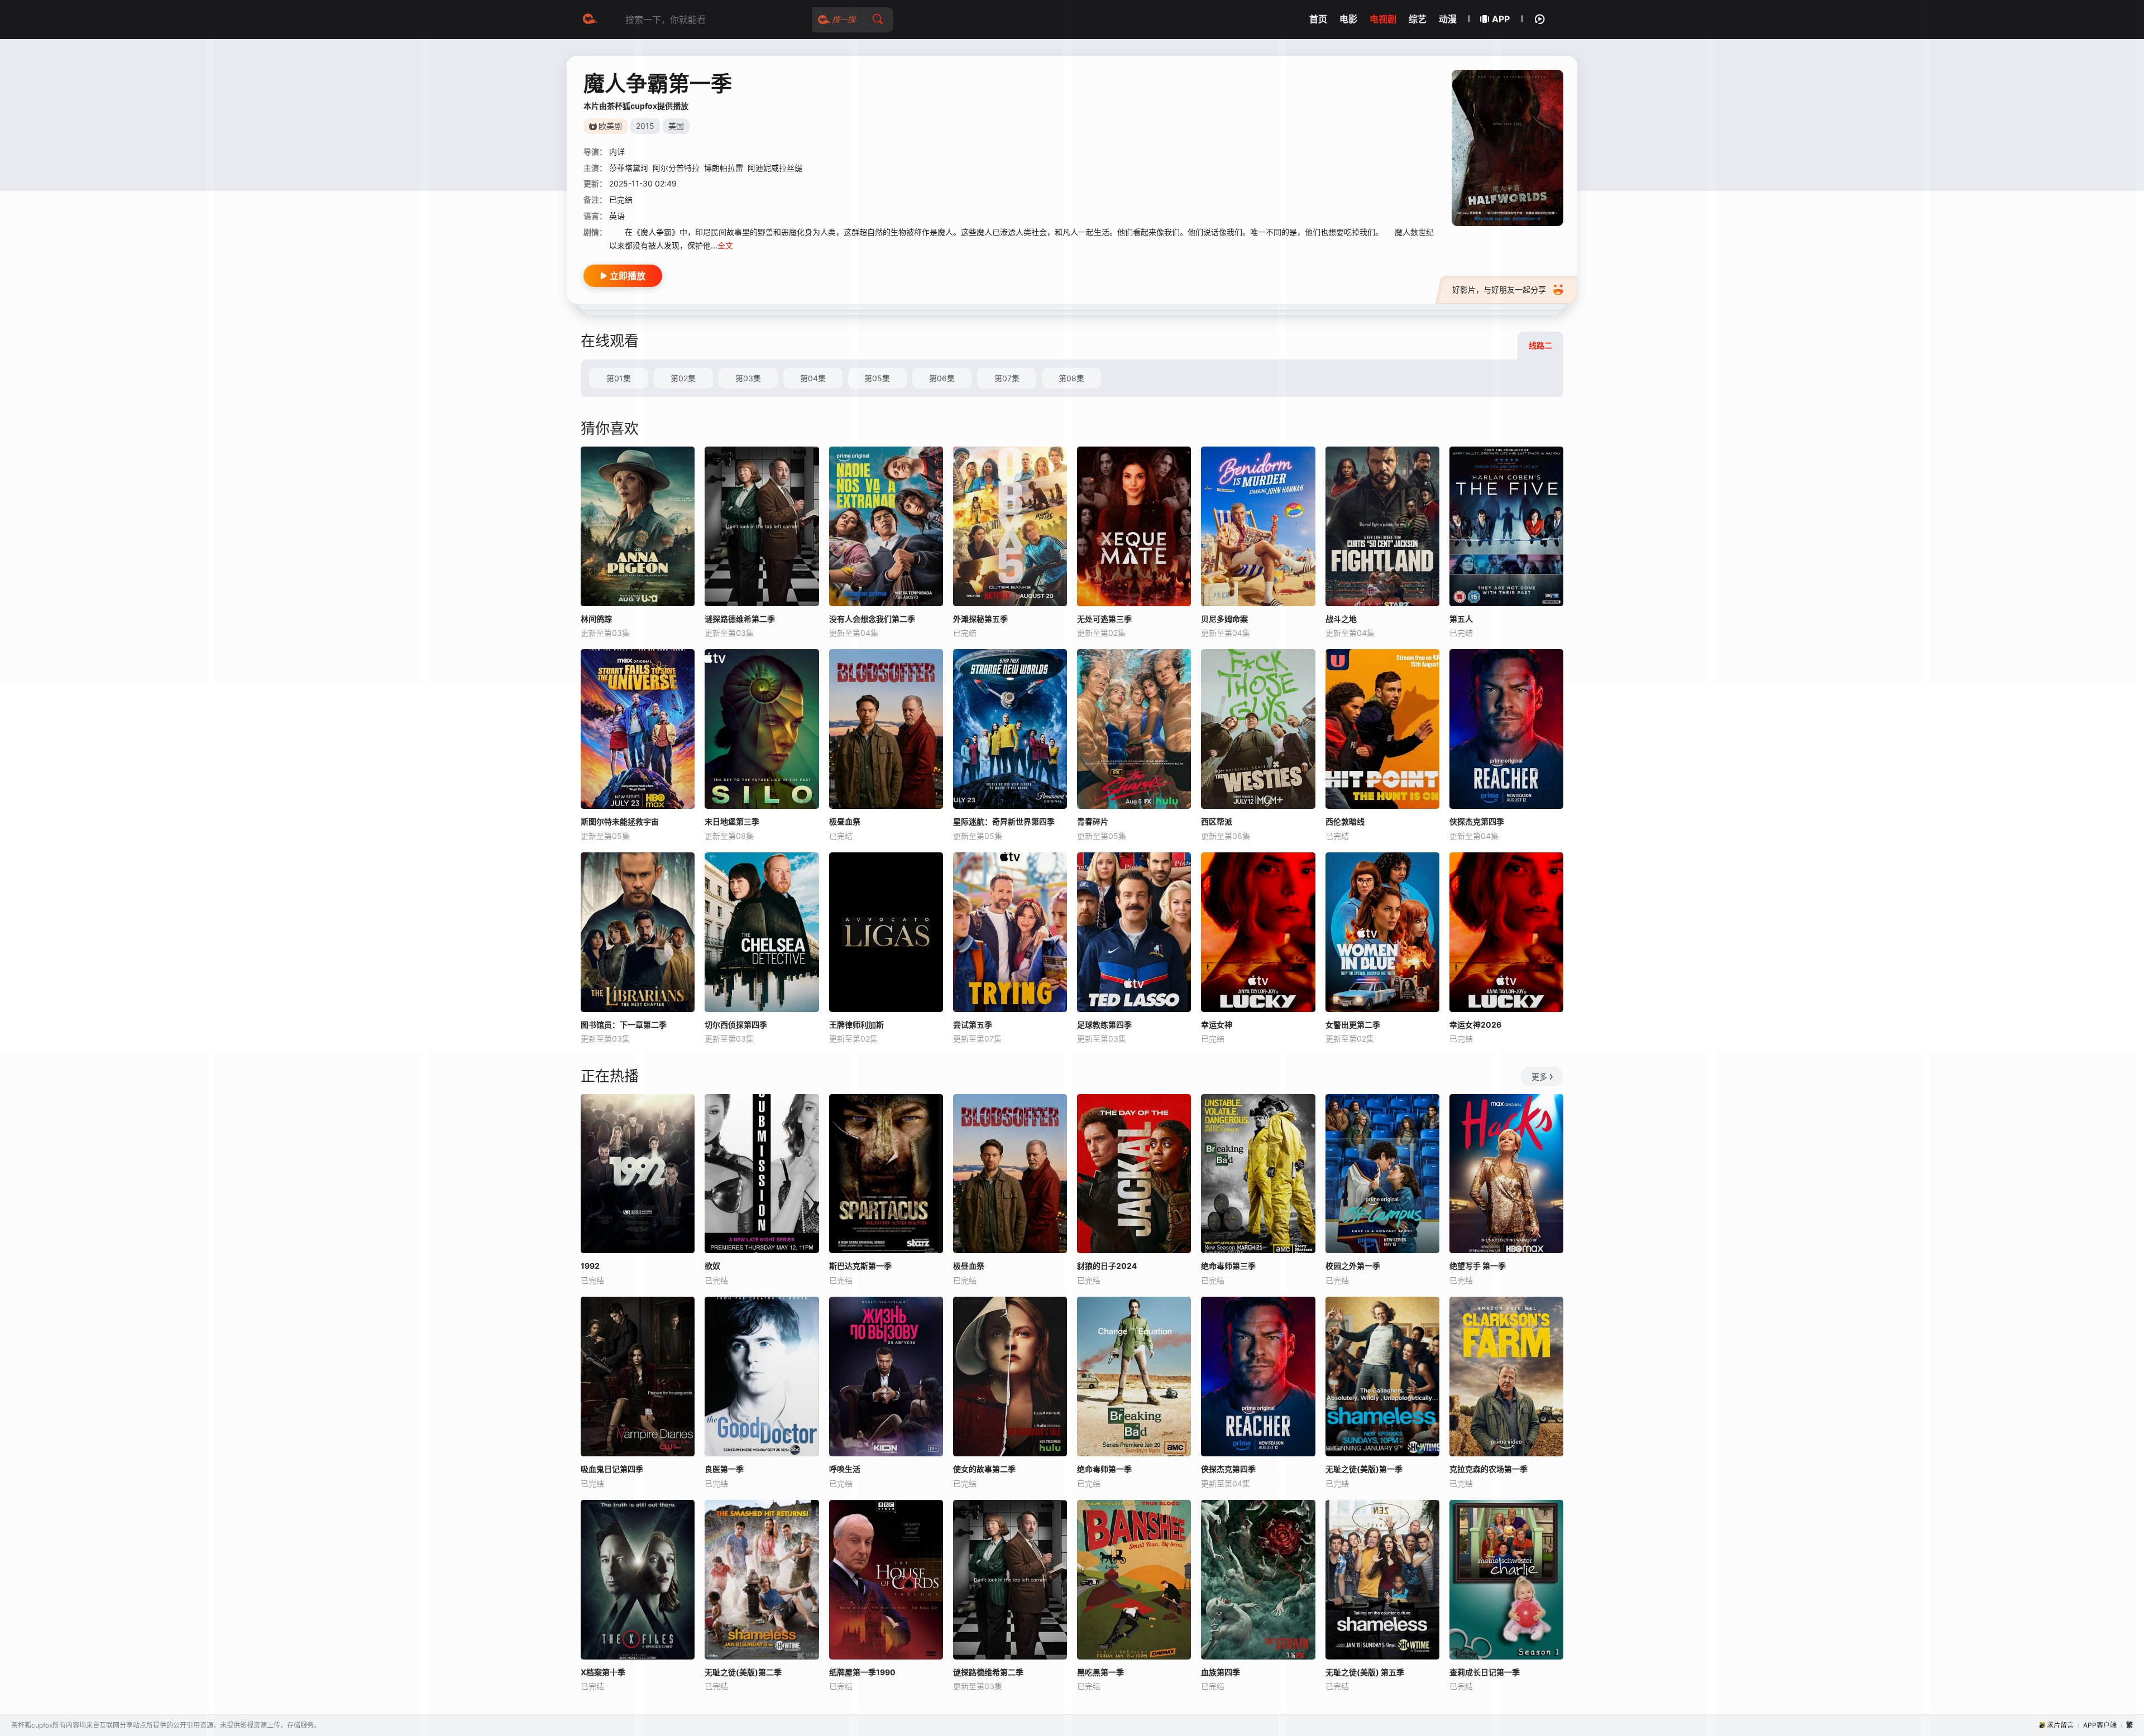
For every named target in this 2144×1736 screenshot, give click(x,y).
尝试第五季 (973, 1025)
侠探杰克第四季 (1477, 821)
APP (1501, 19)
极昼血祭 (845, 821)
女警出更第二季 (1353, 1025)
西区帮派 (1217, 821)
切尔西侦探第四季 (736, 1025)
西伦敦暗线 (1345, 821)
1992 (590, 1266)
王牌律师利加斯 (856, 1025)
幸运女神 (1217, 1025)
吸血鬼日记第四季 (612, 1469)
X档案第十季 (603, 1672)
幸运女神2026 (1475, 1025)
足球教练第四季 (1104, 1025)
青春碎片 (1093, 821)
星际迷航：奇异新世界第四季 (1004, 821)
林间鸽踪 (596, 619)
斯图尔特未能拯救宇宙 (620, 821)
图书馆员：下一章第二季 (624, 1025)
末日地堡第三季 (732, 821)
